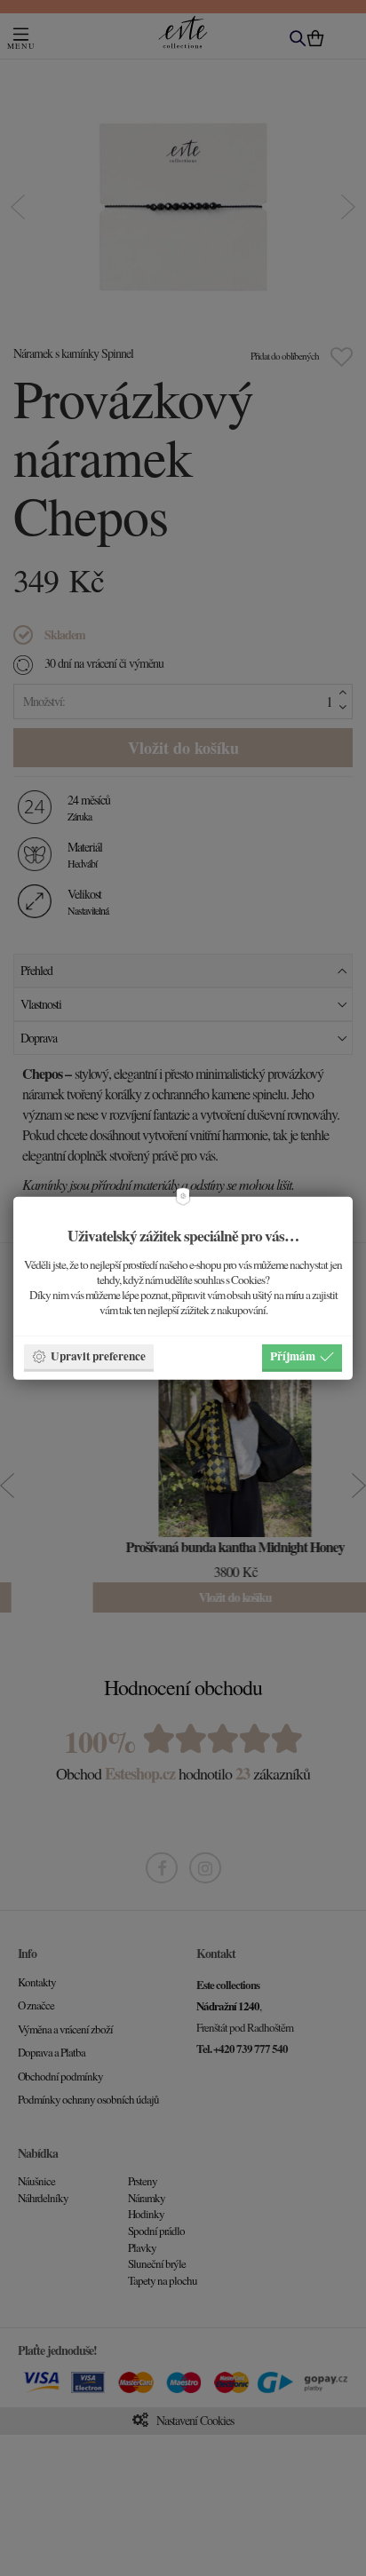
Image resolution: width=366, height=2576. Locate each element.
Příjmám (293, 1356)
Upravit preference (98, 1356)
